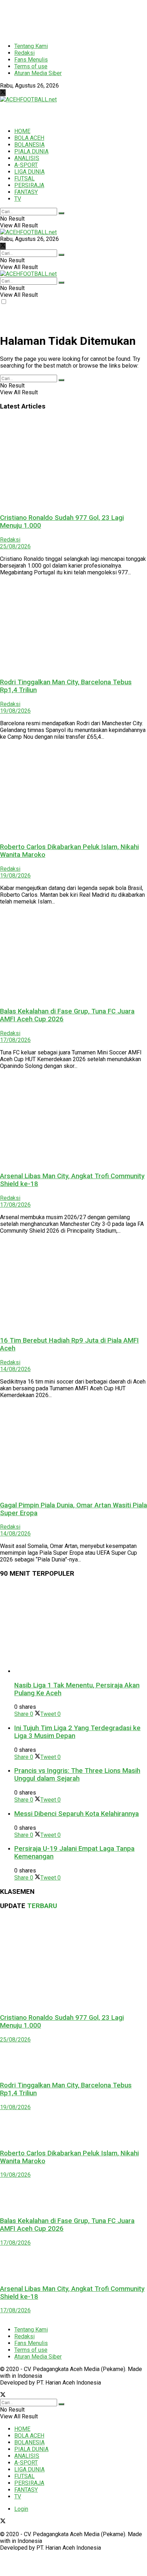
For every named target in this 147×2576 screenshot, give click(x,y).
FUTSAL (24, 178)
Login (21, 2509)
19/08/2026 (15, 711)
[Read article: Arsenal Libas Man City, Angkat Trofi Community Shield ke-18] (73, 1120)
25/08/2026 (15, 546)
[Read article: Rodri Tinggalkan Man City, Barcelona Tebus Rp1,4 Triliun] (73, 627)
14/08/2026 (15, 1369)
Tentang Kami (31, 46)
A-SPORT (26, 165)
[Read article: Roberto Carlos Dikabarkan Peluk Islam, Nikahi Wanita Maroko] (73, 791)
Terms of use (31, 66)
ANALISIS (27, 158)
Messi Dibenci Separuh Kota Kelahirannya (77, 1814)
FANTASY (26, 192)
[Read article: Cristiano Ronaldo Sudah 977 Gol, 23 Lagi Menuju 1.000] (73, 462)
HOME (22, 131)
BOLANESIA (29, 145)
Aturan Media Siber (38, 73)
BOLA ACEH (29, 138)
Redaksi (24, 53)
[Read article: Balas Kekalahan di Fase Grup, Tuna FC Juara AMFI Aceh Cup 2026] (73, 956)
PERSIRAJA (29, 185)
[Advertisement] (57, 18)
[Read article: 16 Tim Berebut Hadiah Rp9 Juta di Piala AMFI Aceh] (73, 1285)
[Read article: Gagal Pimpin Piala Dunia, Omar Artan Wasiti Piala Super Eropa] (73, 1449)
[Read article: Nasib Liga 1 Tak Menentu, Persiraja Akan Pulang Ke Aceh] (81, 1629)
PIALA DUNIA (31, 151)
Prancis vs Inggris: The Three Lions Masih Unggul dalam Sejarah (77, 1775)
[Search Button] (61, 213)
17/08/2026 (15, 1040)
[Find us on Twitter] (3, 93)
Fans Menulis (31, 60)
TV (18, 199)
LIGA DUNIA (29, 172)
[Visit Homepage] (28, 99)
